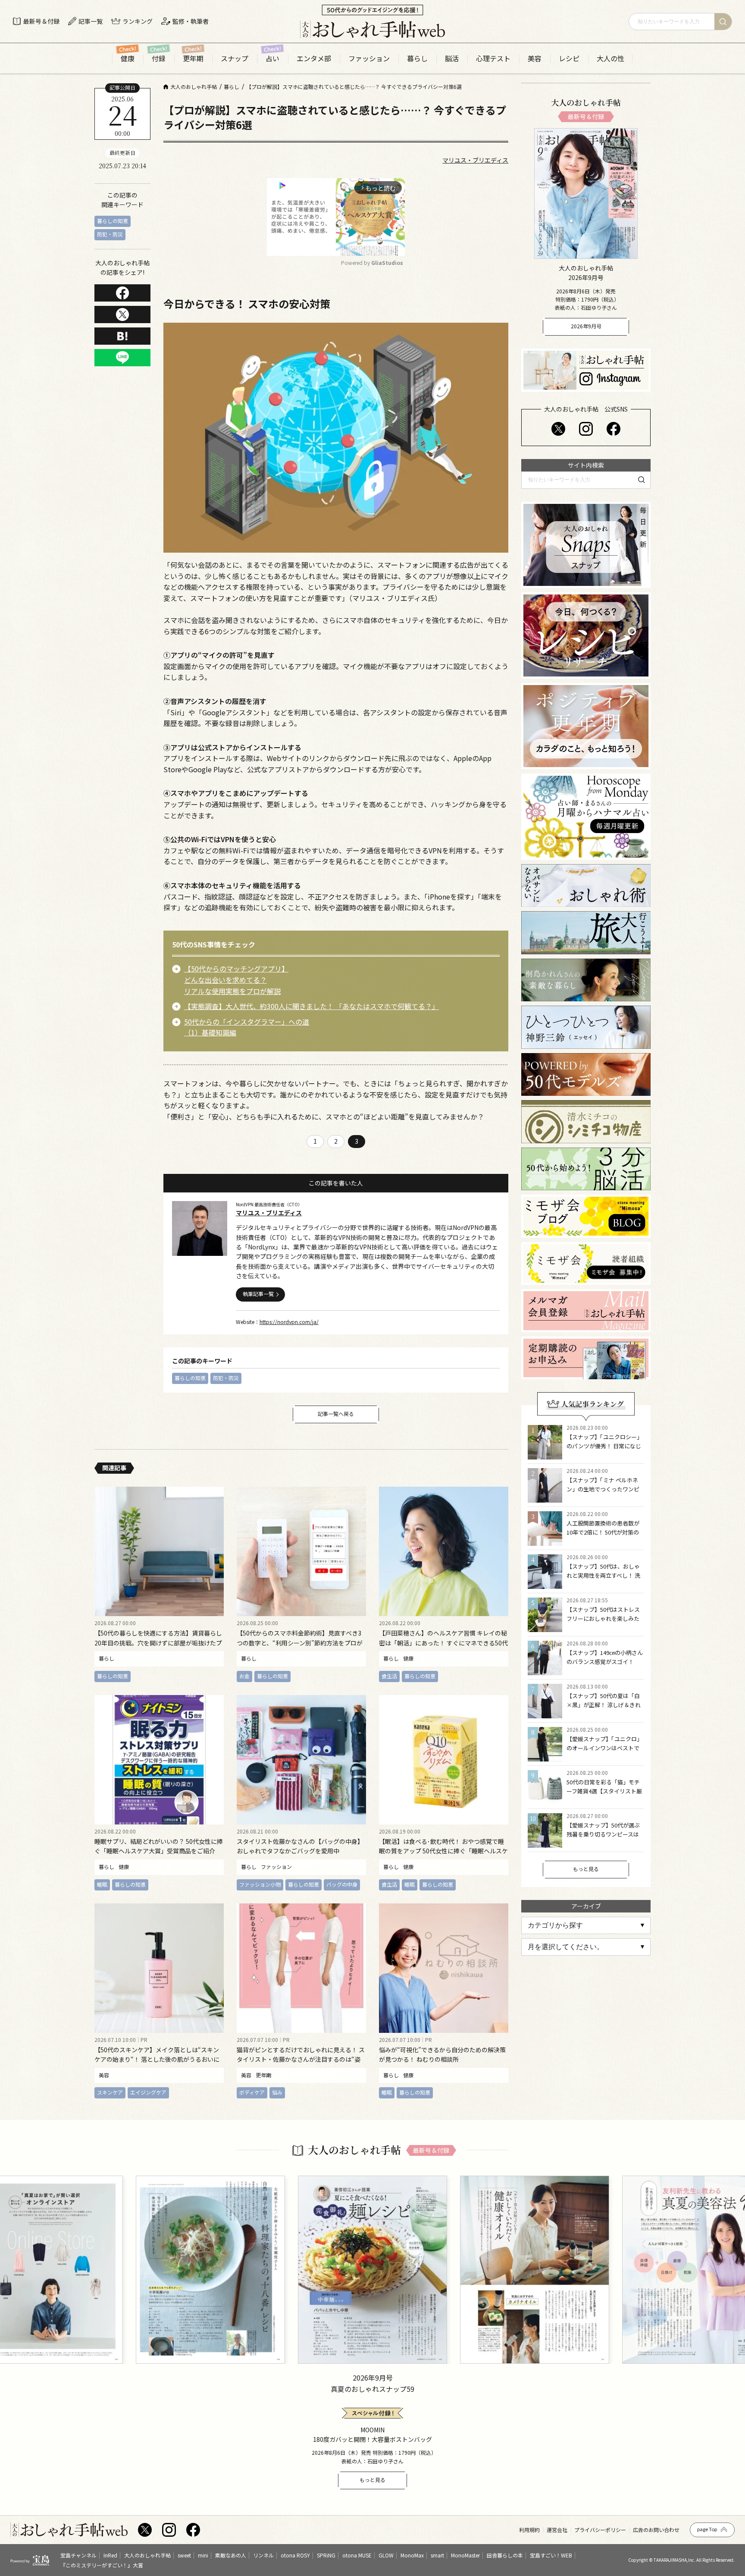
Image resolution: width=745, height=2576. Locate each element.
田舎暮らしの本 (505, 2555)
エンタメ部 (314, 58)
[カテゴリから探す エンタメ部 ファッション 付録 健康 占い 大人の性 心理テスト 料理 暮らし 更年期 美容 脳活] (586, 1925)
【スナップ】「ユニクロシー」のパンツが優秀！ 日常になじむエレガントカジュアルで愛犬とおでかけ (604, 1450)
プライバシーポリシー (600, 2530)
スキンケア (110, 2092)
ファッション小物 (260, 1884)
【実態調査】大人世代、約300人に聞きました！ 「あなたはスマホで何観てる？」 (311, 1006)
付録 (159, 58)
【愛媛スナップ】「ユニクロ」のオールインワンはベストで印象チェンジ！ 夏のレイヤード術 (604, 1752)
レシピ (569, 58)
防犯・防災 (110, 234)
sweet (184, 2555)
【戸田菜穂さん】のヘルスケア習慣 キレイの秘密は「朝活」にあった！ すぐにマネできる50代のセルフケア (443, 1643)
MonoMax (412, 2555)
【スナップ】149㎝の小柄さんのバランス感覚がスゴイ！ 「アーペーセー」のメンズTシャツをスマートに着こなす (605, 1666)
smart (437, 2555)
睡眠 (102, 1884)
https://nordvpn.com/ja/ (289, 1322)
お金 (244, 1676)
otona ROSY (295, 2555)
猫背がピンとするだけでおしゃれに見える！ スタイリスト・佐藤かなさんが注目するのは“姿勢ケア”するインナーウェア (301, 2059)
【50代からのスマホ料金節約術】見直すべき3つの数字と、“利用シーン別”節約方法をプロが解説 (300, 1643)
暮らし (417, 58)
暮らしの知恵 (113, 221)
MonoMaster (465, 2555)
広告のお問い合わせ (656, 2530)
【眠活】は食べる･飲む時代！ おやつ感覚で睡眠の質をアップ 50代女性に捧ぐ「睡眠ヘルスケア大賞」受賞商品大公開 (443, 1851)
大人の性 (610, 58)
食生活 (389, 1676)
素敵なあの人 (231, 2555)
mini (203, 2555)
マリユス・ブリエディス (475, 160)
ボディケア (252, 2092)
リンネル (263, 2555)
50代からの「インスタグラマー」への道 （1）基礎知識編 (247, 1027)
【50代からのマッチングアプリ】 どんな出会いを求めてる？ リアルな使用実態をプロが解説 (236, 980)
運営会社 (557, 2530)
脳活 (452, 58)
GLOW (386, 2555)
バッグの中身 (342, 1884)
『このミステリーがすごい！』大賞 (102, 2565)
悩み (277, 2092)
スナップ (235, 58)
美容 (535, 58)
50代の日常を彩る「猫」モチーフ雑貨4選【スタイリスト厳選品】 (604, 1791)
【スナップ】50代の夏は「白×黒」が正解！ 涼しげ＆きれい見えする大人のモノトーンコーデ (604, 1709)
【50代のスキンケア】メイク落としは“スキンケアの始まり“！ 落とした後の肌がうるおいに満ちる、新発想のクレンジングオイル (157, 2059)
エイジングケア (148, 2092)
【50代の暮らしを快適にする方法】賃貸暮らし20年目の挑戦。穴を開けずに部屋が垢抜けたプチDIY (158, 1643)
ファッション (369, 58)
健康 (128, 58)
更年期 (193, 58)
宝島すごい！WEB (551, 2555)
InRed (110, 2555)
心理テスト (493, 58)
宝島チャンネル (78, 2555)
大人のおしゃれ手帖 (147, 2555)
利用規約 (529, 2530)
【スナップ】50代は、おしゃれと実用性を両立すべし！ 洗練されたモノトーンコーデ (603, 1575)
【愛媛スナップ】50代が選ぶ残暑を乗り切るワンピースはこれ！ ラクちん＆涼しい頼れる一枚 (604, 1838)
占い (272, 58)
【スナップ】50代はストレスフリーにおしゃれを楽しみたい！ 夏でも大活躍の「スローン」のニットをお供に (604, 1623)
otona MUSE (357, 2555)
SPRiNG (326, 2555)
